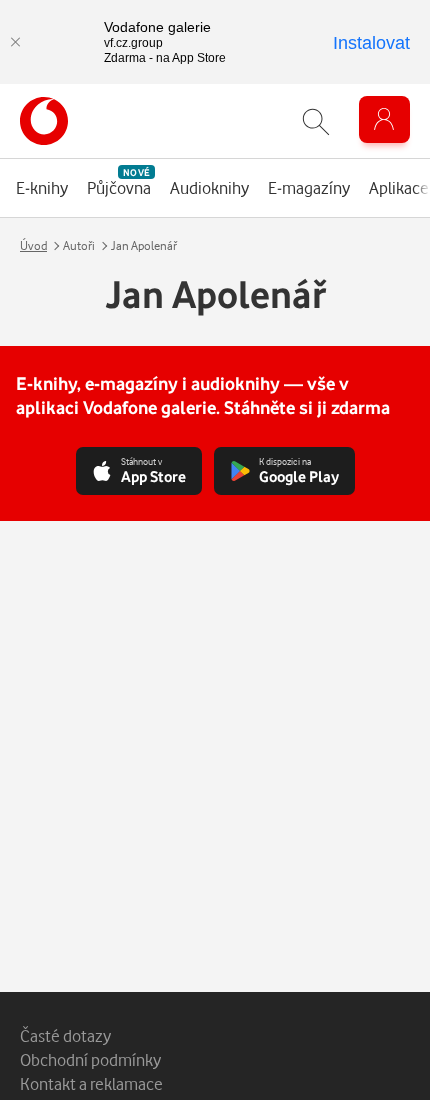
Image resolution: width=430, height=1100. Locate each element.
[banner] (44, 121)
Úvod (33, 245)
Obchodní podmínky (90, 1059)
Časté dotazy (65, 1035)
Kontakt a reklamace (91, 1083)
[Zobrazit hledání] (316, 121)
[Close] (15, 42)
